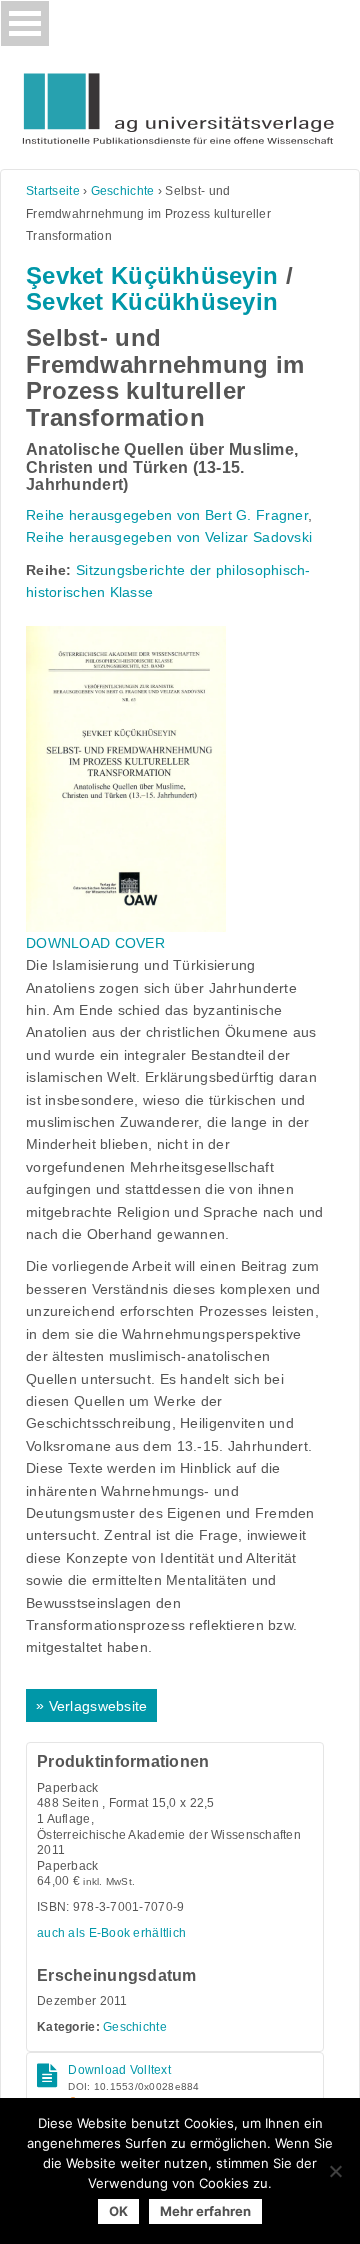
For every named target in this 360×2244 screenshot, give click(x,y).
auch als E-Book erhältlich (111, 1933)
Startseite (53, 191)
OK (118, 2211)
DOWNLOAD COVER (95, 943)
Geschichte (123, 191)
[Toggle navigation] (25, 23)
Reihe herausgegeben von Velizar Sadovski (169, 537)
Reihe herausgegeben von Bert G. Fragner (167, 515)
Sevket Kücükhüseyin (152, 301)
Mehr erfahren (205, 2211)
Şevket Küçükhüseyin (152, 275)
